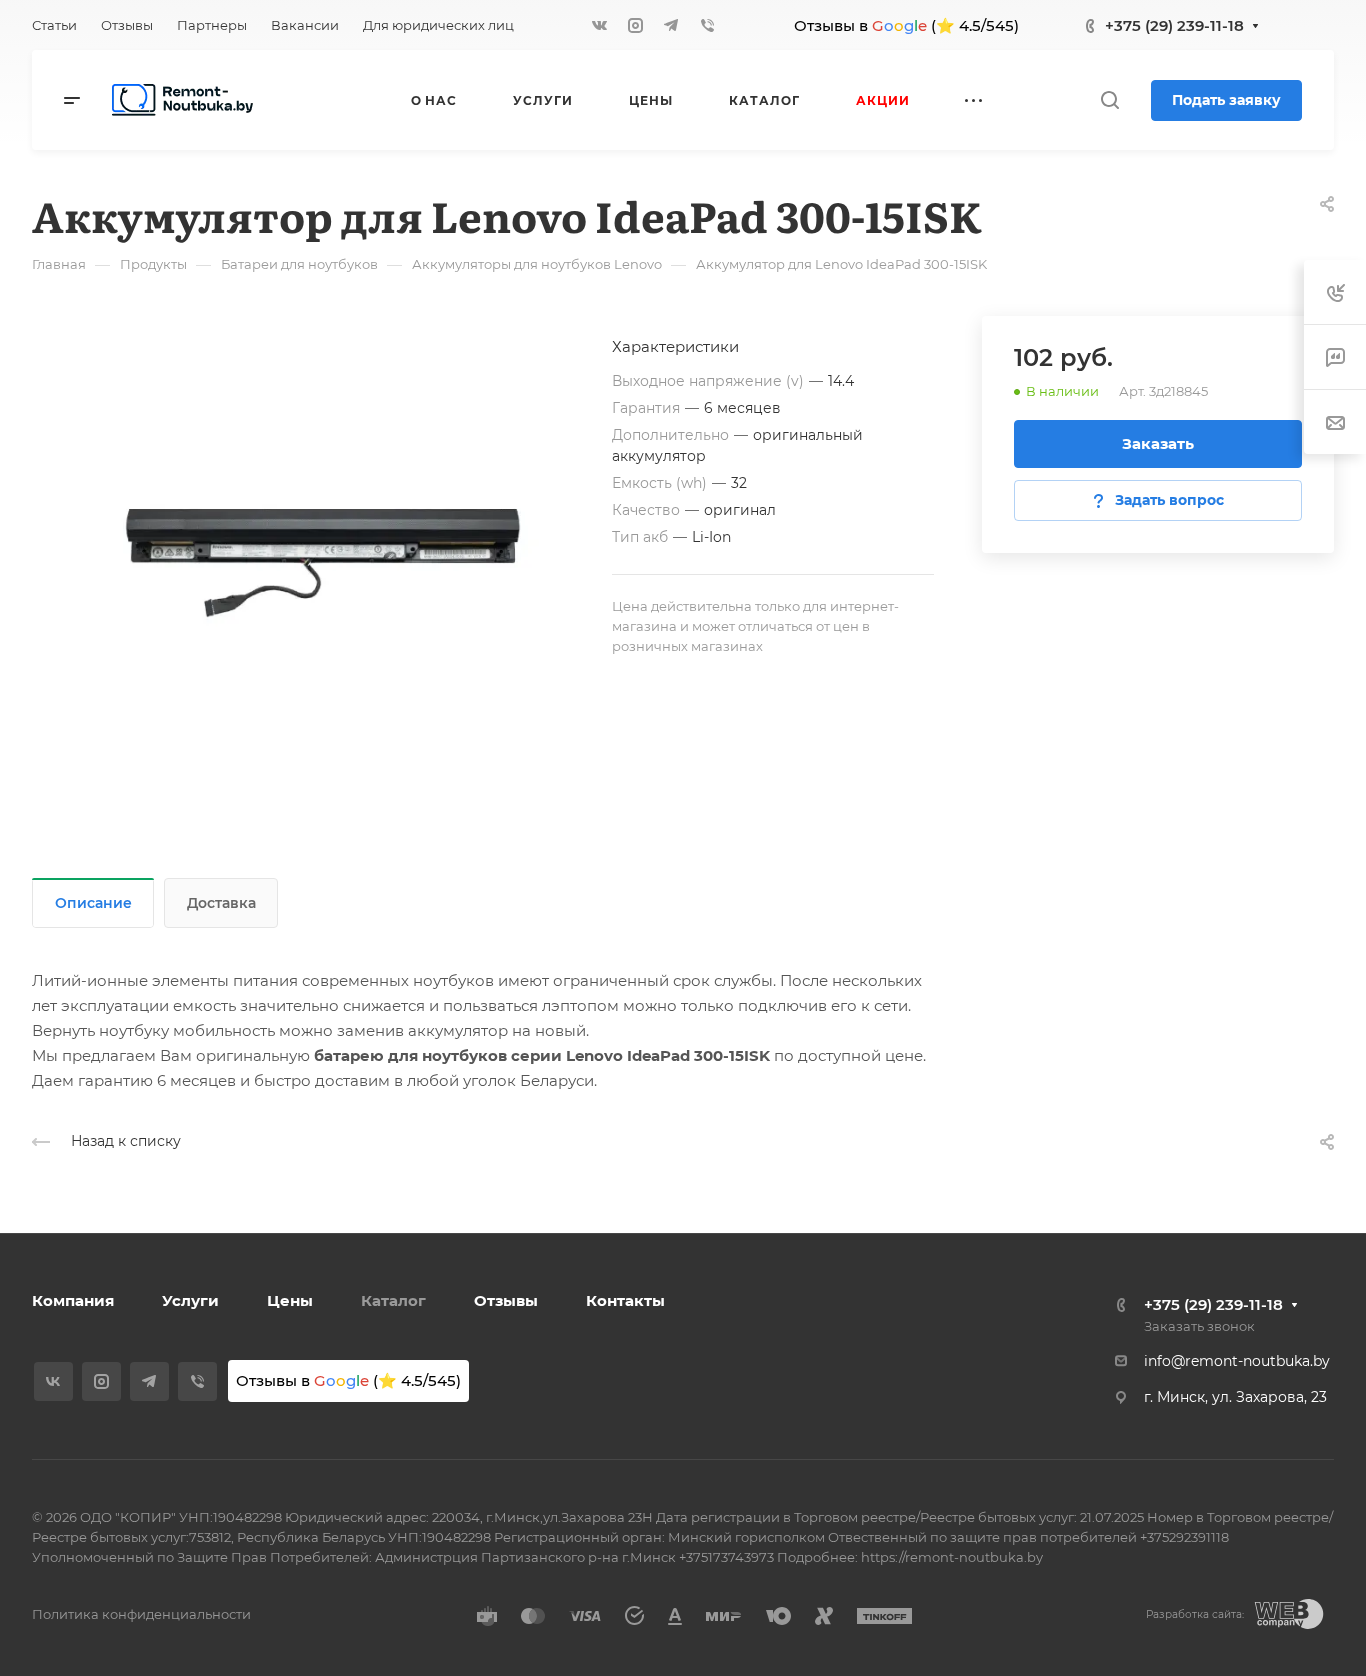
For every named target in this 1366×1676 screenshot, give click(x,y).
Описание (93, 903)
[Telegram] (671, 25)
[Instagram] (635, 25)
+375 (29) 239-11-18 (1174, 25)
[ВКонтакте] (599, 25)
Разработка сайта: (1195, 1614)
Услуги (190, 1300)
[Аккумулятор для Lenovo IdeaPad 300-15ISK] (322, 543)
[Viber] (707, 25)
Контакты (625, 1300)
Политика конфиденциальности (141, 1614)
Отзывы (506, 1300)
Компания (73, 1300)
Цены (290, 1300)
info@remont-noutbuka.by (1237, 1361)
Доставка (221, 903)
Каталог (393, 1300)
